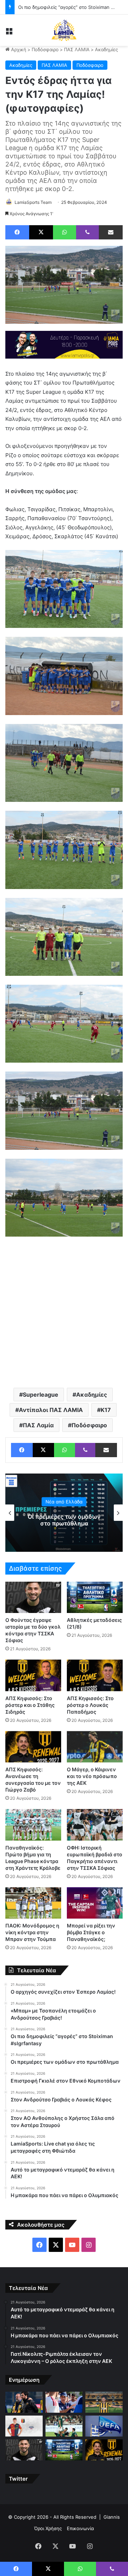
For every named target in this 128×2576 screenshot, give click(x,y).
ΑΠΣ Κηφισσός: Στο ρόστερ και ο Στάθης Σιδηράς (30, 1705)
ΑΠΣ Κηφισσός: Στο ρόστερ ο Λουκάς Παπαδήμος (90, 1705)
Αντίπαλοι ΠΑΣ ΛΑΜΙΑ (51, 1410)
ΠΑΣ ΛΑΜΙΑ (77, 49)
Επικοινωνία (80, 2528)
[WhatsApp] (65, 232)
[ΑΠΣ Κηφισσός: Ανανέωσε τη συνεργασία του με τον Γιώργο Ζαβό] (33, 1747)
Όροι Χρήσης (48, 2528)
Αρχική (18, 49)
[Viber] (87, 232)
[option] (64, 1513)
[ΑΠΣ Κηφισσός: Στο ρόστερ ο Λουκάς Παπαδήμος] (95, 1675)
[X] (41, 232)
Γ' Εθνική (64, 1498)
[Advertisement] (64, 1311)
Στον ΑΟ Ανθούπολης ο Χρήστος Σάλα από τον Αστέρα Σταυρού (64, 1520)
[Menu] (9, 33)
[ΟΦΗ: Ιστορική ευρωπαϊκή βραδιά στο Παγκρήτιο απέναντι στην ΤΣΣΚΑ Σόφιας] (95, 1825)
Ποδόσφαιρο (45, 49)
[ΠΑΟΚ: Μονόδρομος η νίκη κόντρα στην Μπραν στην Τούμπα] (33, 1903)
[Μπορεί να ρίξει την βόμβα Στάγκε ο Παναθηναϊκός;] (95, 1903)
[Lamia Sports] (64, 30)
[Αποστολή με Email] (111, 232)
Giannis (112, 2517)
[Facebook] (17, 232)
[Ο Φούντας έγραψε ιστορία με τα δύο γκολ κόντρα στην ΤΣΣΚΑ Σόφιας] (33, 1598)
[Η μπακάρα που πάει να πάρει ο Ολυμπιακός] (64, 2402)
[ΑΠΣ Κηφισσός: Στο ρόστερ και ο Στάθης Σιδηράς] (33, 1675)
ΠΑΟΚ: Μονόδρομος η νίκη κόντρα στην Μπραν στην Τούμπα (32, 1932)
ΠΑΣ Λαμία (38, 1425)
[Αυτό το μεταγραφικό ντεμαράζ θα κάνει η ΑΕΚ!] (24, 2402)
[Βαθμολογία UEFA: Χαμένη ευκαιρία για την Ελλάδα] (104, 2426)
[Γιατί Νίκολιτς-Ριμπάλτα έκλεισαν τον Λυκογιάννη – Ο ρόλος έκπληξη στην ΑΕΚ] (104, 2402)
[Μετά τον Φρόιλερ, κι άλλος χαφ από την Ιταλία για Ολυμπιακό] (24, 2426)
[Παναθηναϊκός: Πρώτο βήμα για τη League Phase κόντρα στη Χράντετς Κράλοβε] (33, 1825)
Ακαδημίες (106, 49)
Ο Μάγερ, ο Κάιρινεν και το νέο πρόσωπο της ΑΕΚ (92, 1776)
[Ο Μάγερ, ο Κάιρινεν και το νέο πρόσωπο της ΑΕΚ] (95, 1747)
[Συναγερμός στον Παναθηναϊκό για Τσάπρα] (64, 2426)
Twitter (18, 2479)
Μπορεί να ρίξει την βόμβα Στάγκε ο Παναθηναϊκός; (91, 1932)
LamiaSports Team (33, 202)
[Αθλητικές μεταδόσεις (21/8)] (95, 1598)
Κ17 (106, 1410)
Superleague (41, 1395)
